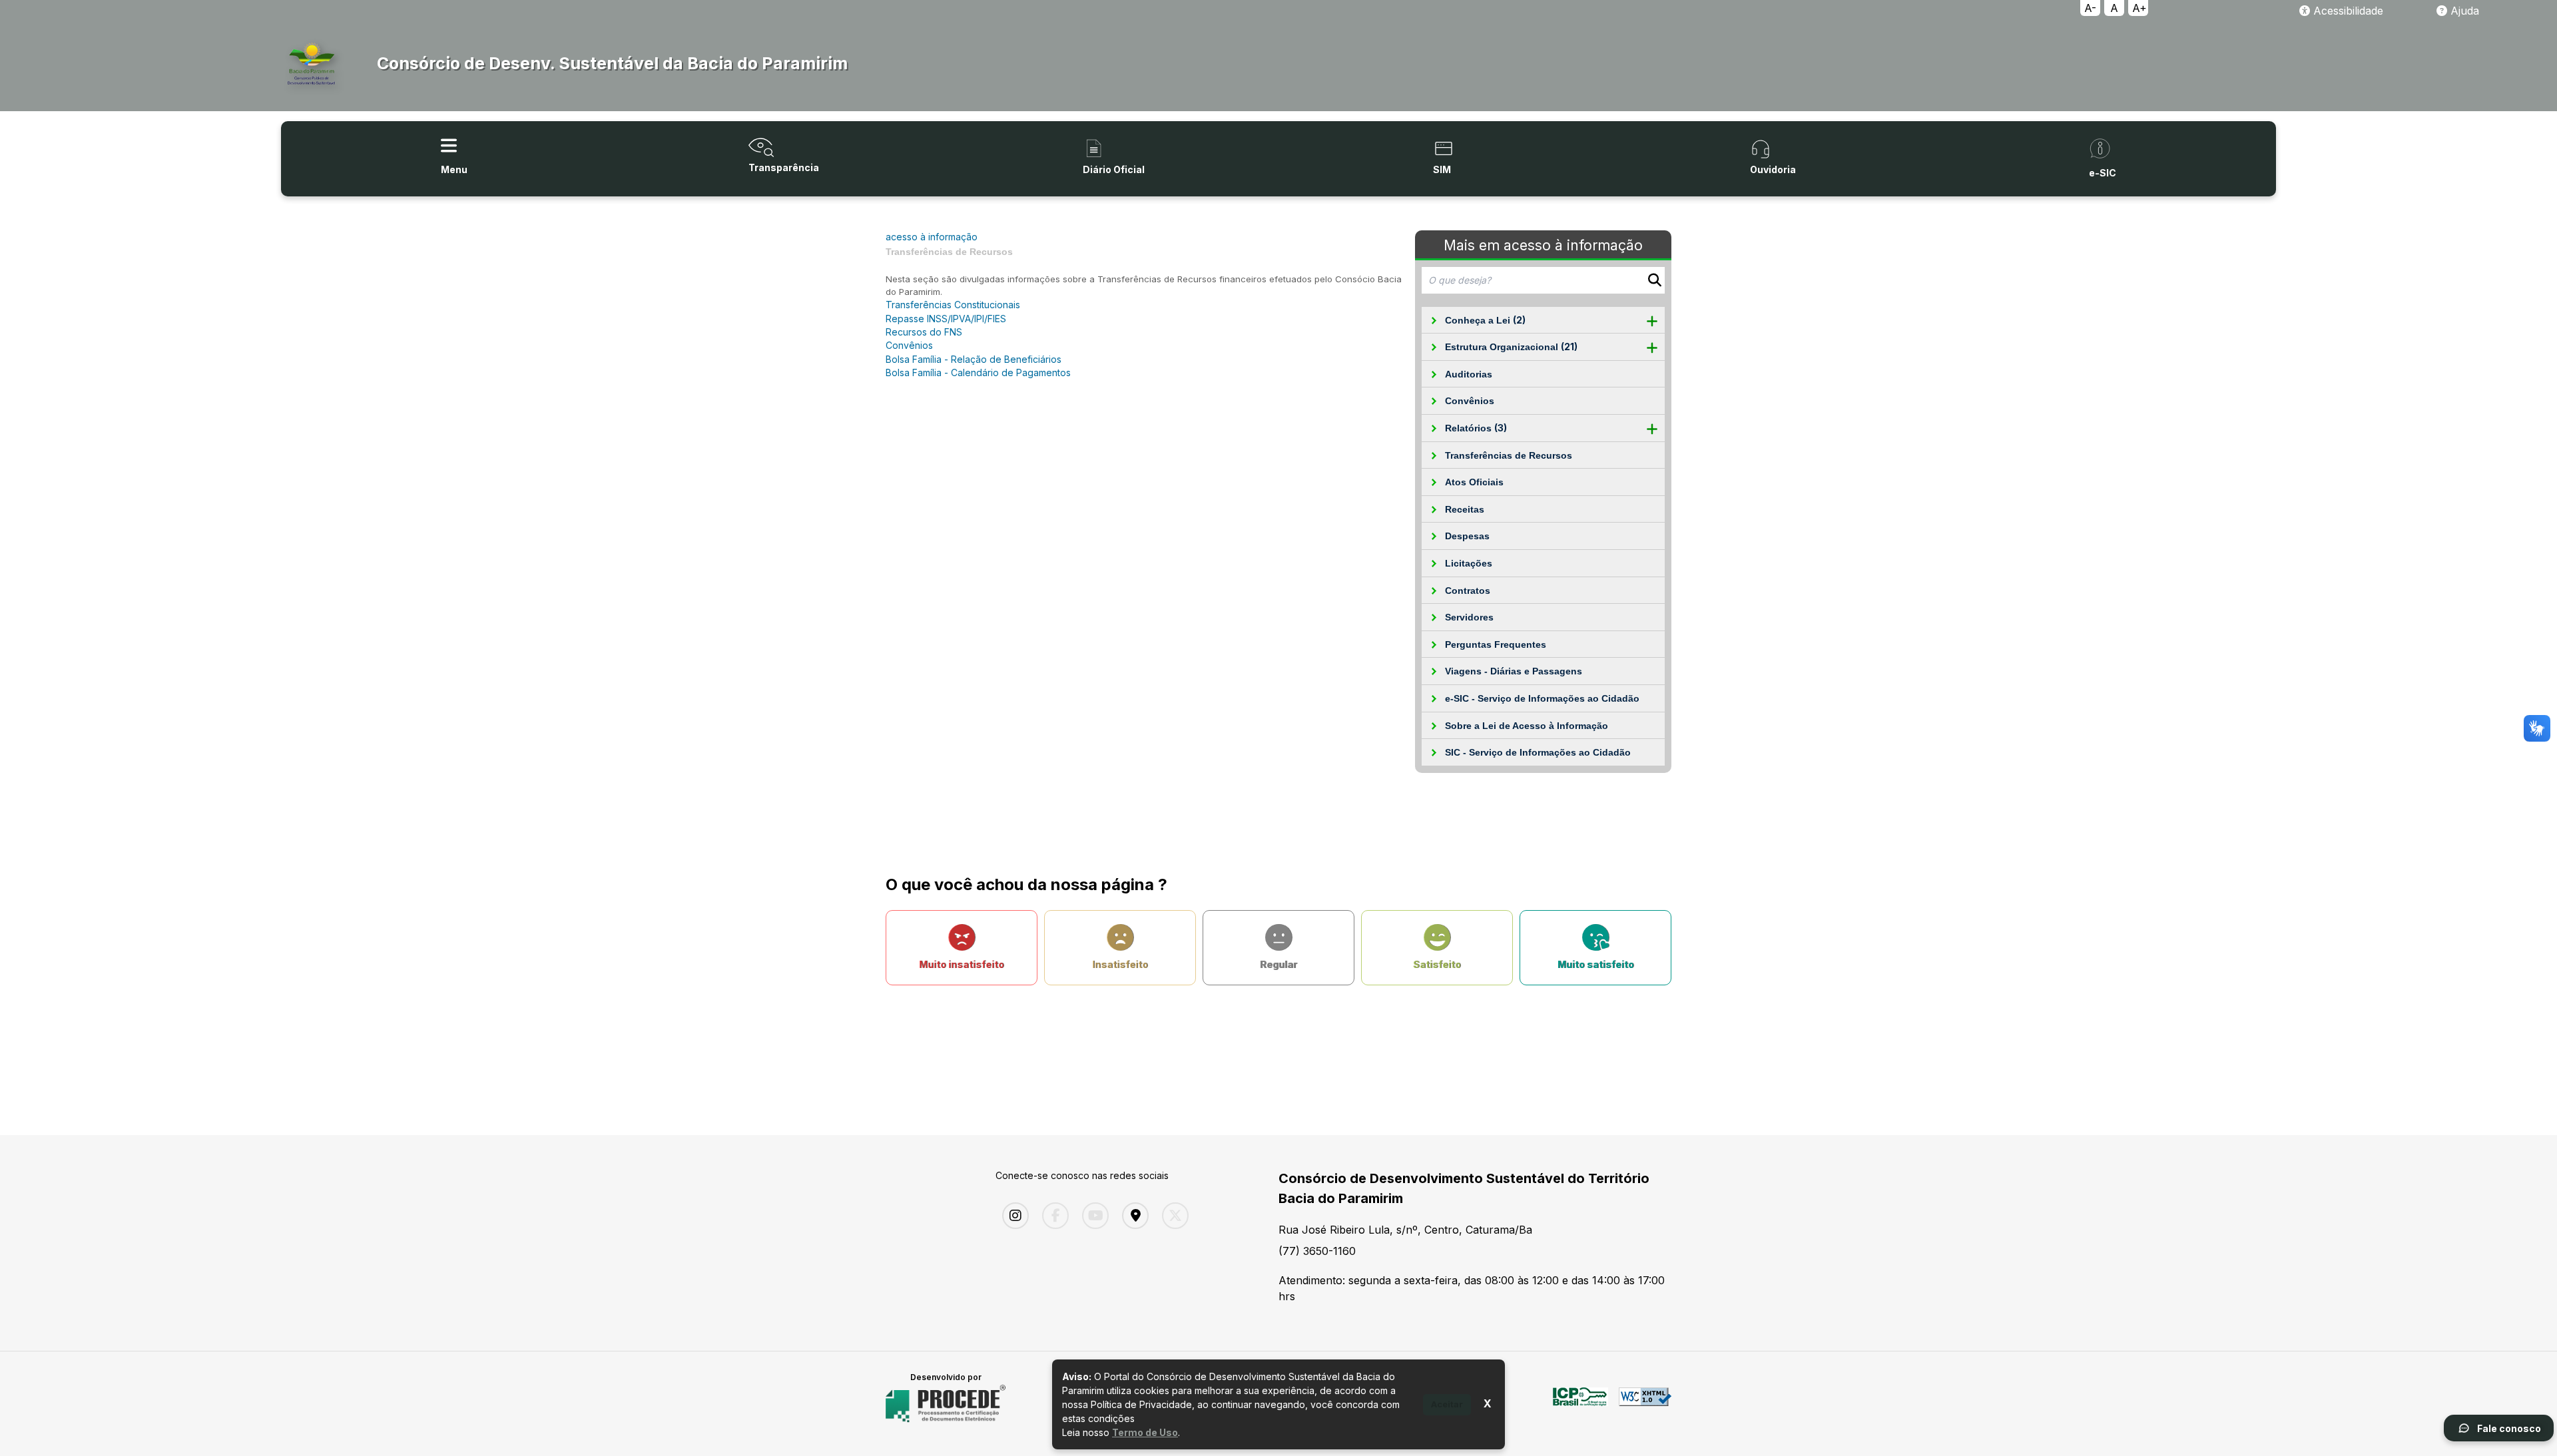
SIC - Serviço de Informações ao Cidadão (1538, 752)
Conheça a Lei (1485, 320)
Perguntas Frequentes (1496, 644)
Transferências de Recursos (1509, 455)
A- (2090, 8)
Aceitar (1447, 1404)
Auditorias (1469, 374)
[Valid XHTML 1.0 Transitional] (1645, 1404)
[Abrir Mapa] (1132, 1216)
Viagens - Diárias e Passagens (1514, 671)
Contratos (1468, 591)
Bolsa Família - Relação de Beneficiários (974, 359)
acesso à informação (932, 237)
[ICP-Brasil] (1580, 1404)
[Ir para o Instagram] (1012, 1216)
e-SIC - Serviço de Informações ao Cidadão (1542, 698)
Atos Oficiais (1474, 482)
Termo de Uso (1145, 1432)
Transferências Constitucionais (953, 305)
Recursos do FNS (924, 332)
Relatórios (1476, 428)
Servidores (1469, 617)
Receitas (1465, 509)
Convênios (1470, 401)
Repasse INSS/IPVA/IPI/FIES (946, 319)
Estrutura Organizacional (1511, 347)
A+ (2139, 8)
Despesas (1467, 536)
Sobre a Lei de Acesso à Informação (1527, 726)
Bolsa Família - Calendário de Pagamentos (978, 372)
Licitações (1469, 563)
